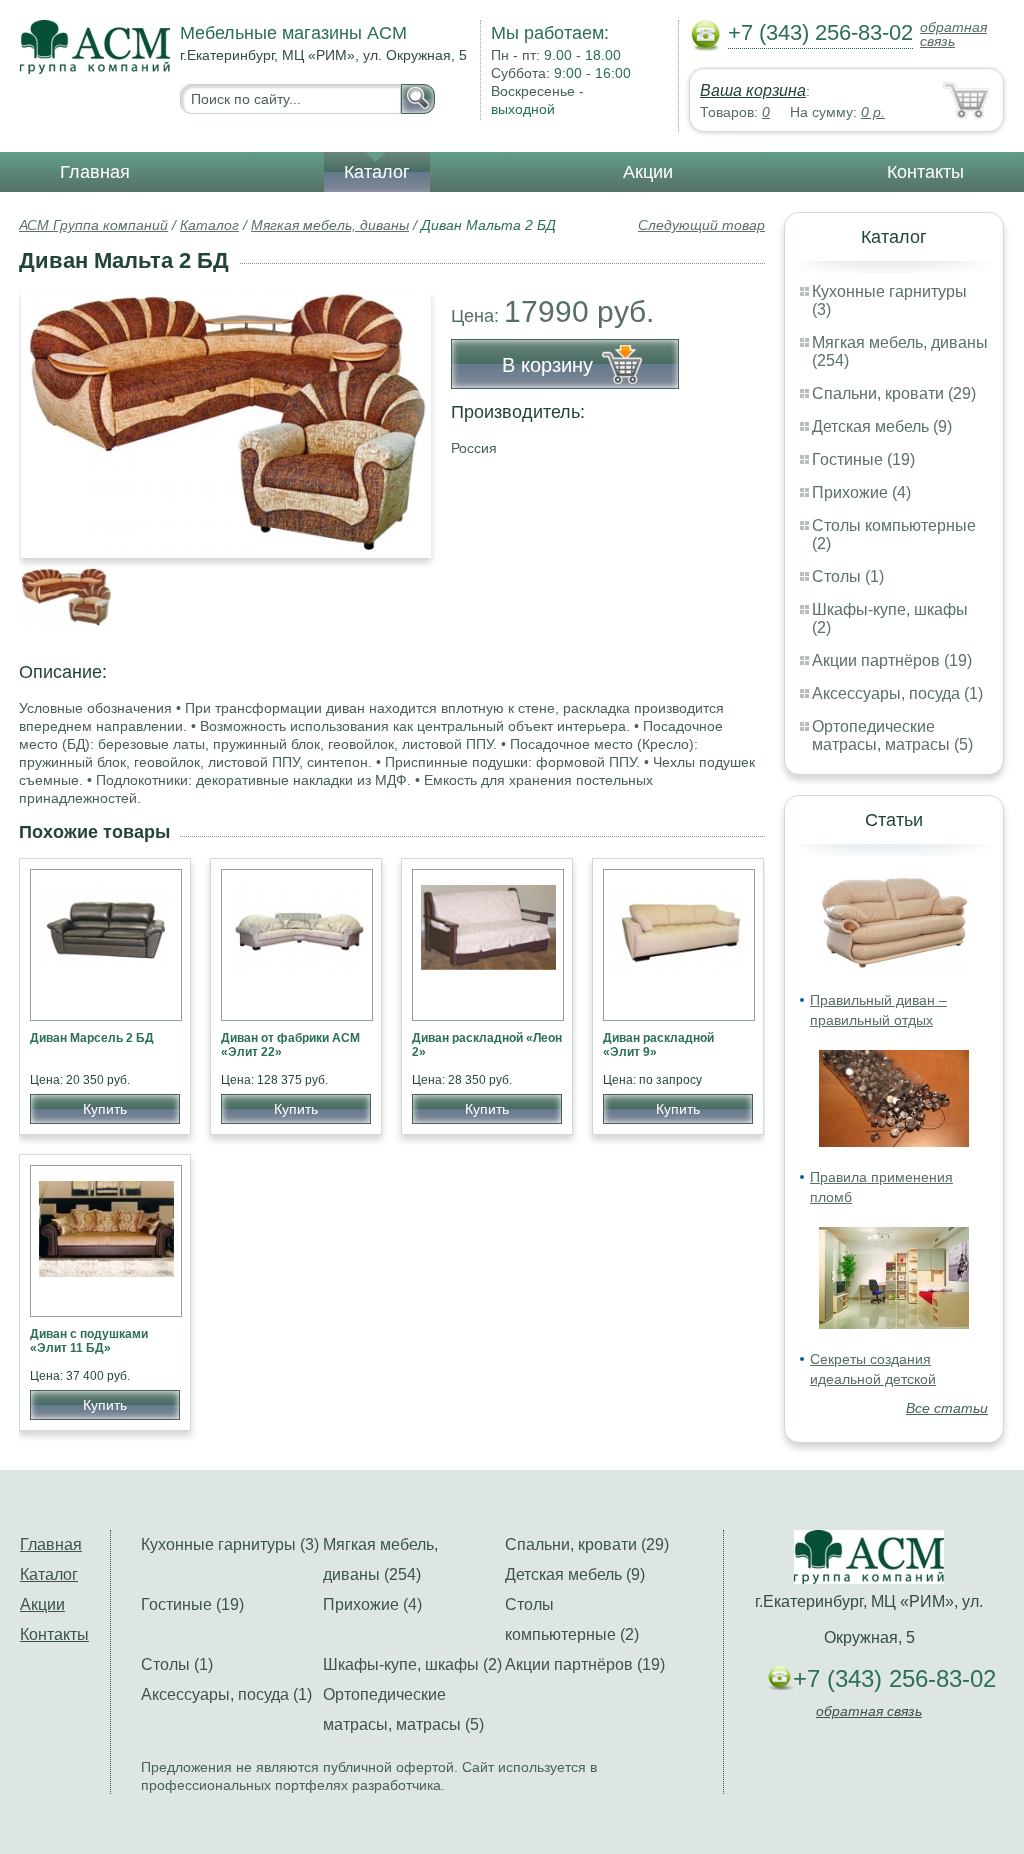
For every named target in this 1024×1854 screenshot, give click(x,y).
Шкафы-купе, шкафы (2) (412, 1664)
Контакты (925, 172)
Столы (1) (848, 576)
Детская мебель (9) (882, 426)
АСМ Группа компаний (93, 225)
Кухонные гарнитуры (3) (230, 1544)
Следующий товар (701, 225)
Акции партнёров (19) (892, 660)
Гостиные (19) (863, 459)
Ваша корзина (753, 90)
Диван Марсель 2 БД (92, 1038)
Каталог (377, 172)
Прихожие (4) (861, 492)
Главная (95, 172)
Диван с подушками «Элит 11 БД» (89, 1341)
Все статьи (947, 1408)
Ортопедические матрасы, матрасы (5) (892, 735)
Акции (648, 172)
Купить (105, 1109)
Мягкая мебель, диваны (330, 225)
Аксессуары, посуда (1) (897, 693)
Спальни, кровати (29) (894, 393)
